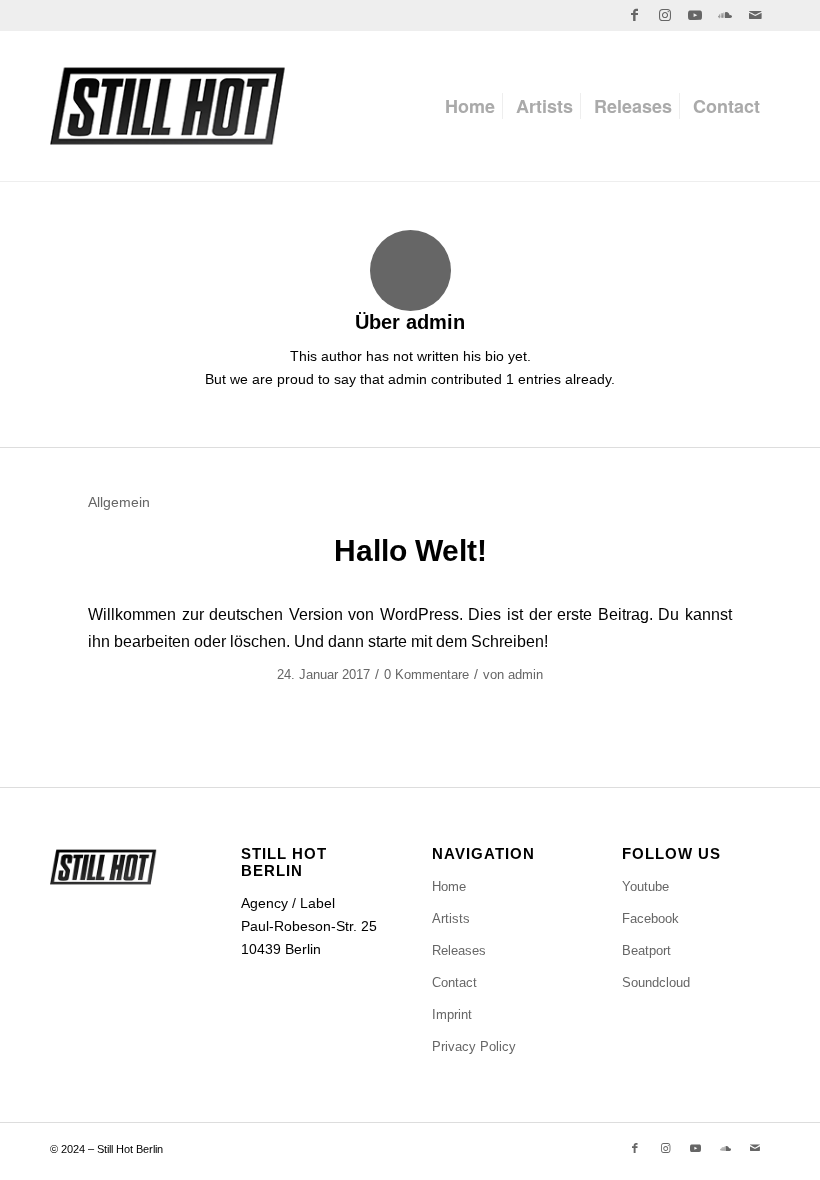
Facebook (650, 918)
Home (449, 886)
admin (525, 674)
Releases (459, 950)
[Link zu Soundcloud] (724, 15)
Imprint (452, 1014)
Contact (454, 982)
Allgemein (119, 502)
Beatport (646, 950)
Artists (451, 918)
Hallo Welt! (410, 550)
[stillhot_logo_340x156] (213, 106)
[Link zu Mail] (755, 15)
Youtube (645, 886)
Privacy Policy (474, 1046)
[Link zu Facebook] (634, 15)
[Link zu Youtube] (694, 15)
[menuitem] (470, 106)
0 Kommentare (426, 674)
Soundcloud (656, 982)
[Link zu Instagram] (664, 15)
